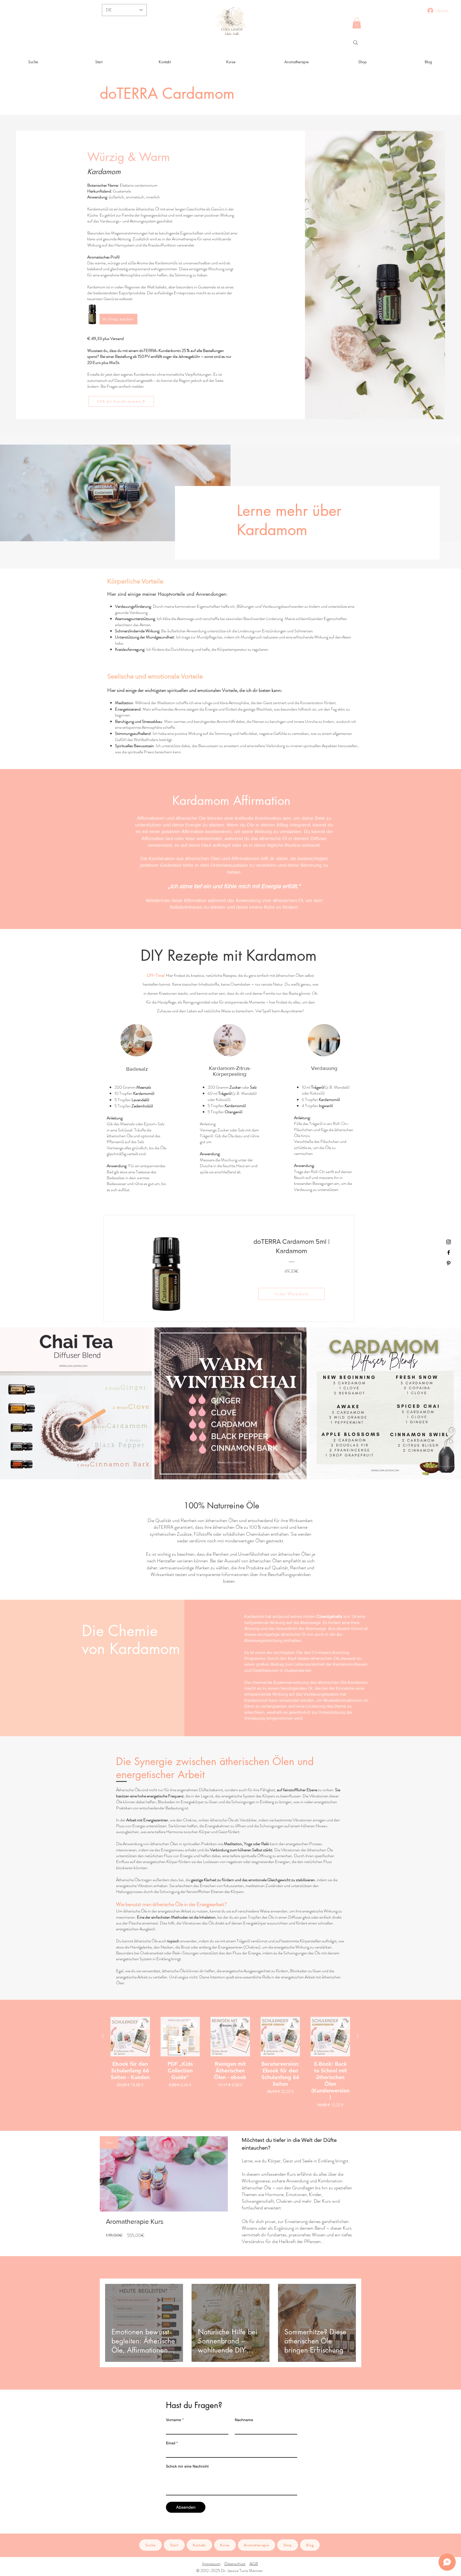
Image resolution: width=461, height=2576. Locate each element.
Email (172, 2443)
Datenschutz (235, 2564)
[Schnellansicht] (130, 2037)
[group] (230, 2063)
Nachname (244, 2420)
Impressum (211, 2564)
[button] (357, 23)
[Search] (356, 43)
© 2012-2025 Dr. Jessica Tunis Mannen (230, 2571)
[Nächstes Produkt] (358, 2036)
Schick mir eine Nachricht (187, 2466)
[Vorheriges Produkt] (103, 2036)
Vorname (175, 2420)
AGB (254, 2564)
